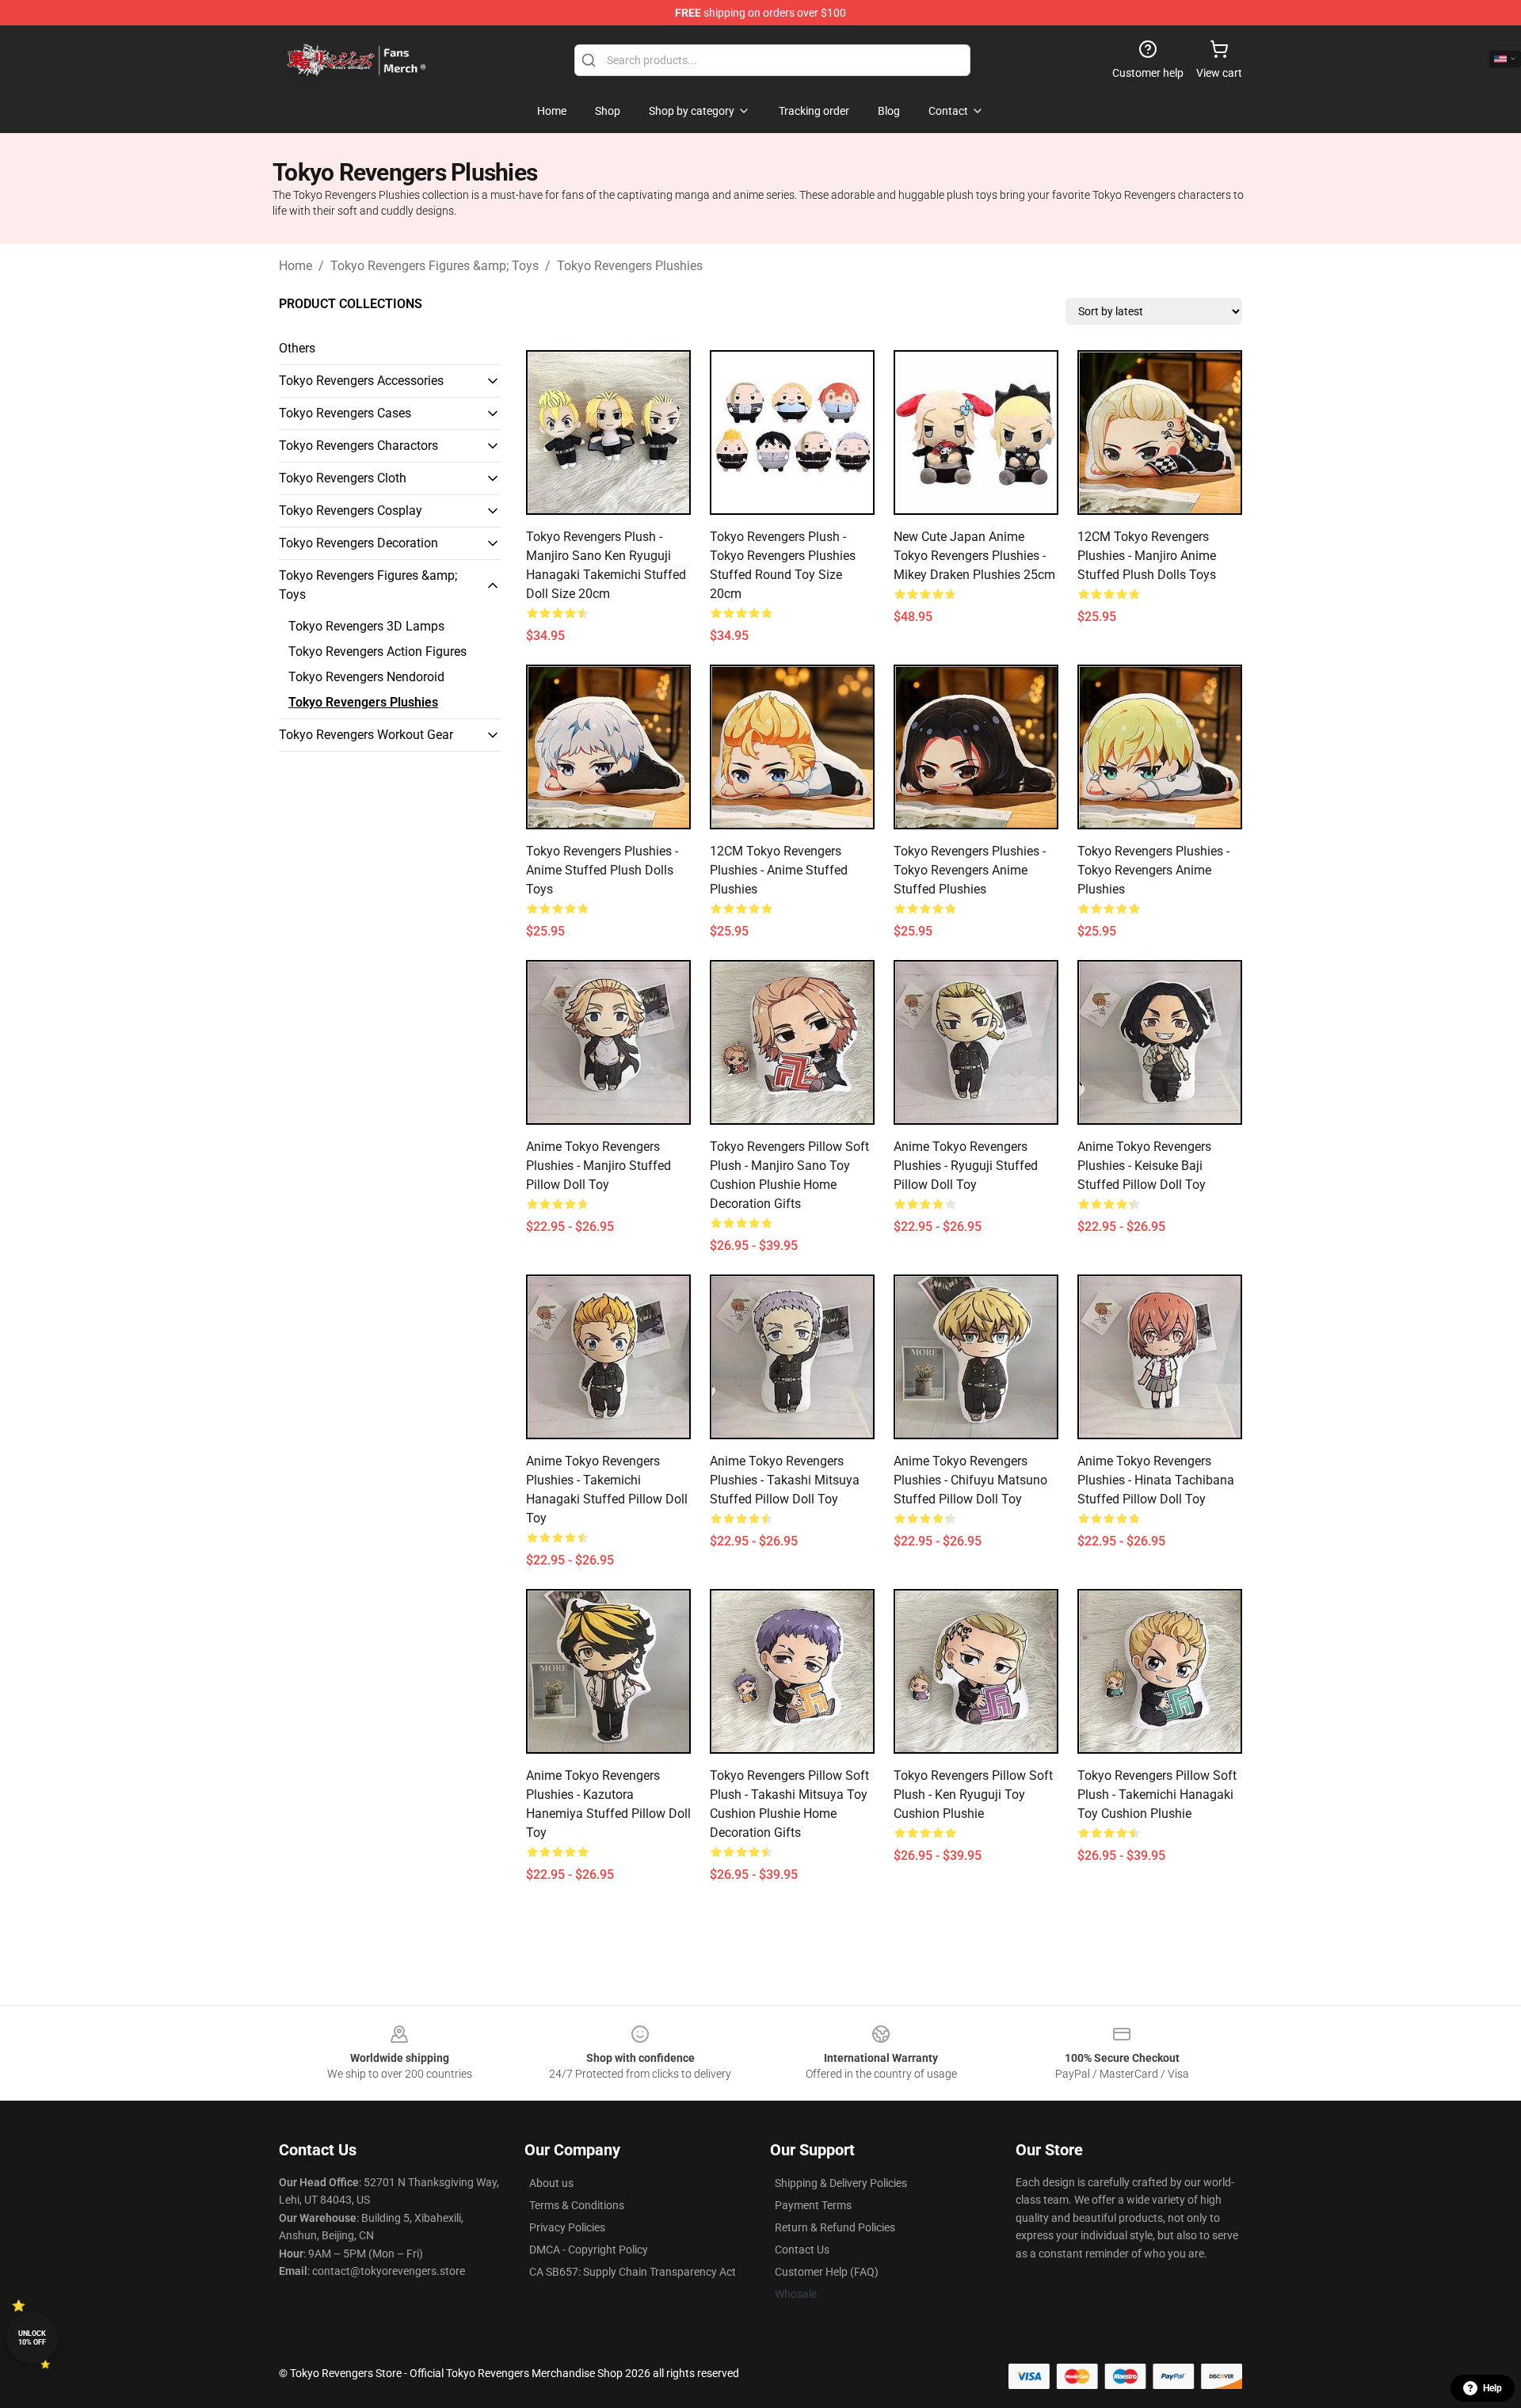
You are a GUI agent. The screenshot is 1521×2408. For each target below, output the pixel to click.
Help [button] (1492, 2388)
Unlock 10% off (32, 2338)
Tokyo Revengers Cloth (343, 478)
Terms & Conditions (577, 2205)
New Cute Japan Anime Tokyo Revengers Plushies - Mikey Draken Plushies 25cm (974, 556)
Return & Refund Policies (835, 2227)
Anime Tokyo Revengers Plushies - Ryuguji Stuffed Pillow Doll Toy (966, 1166)
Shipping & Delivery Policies (841, 2183)
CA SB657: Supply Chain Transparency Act (633, 2272)
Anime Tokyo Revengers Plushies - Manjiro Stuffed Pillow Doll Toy (598, 1166)
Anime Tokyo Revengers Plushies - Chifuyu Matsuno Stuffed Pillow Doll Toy (970, 1480)
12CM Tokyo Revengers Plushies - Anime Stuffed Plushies (779, 870)
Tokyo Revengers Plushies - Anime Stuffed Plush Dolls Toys (602, 870)
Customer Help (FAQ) (827, 2272)
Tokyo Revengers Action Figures (377, 652)
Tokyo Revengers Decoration (358, 543)
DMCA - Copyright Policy (589, 2250)
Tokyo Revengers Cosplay (351, 511)
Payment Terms (813, 2205)
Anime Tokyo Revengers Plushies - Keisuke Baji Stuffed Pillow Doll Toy (1144, 1166)
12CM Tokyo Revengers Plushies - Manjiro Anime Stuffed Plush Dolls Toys (1147, 556)
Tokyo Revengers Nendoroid (366, 677)
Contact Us (802, 2250)
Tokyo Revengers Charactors (358, 446)
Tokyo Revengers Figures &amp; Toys (435, 266)
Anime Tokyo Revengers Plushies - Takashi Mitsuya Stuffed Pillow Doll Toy (785, 1480)
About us (551, 2183)
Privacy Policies (567, 2227)
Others (297, 348)
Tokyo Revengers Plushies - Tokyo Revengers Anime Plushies (1153, 870)
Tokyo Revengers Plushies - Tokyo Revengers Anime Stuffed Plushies (970, 870)
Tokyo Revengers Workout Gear (366, 735)
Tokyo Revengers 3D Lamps (366, 626)
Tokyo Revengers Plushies (630, 266)
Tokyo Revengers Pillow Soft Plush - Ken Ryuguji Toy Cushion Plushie (973, 1795)
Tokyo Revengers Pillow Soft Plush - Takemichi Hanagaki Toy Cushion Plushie (1157, 1795)
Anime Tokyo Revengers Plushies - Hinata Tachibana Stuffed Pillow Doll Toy (1156, 1480)
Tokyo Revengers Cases (345, 413)
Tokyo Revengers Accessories (361, 381)
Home (295, 266)
